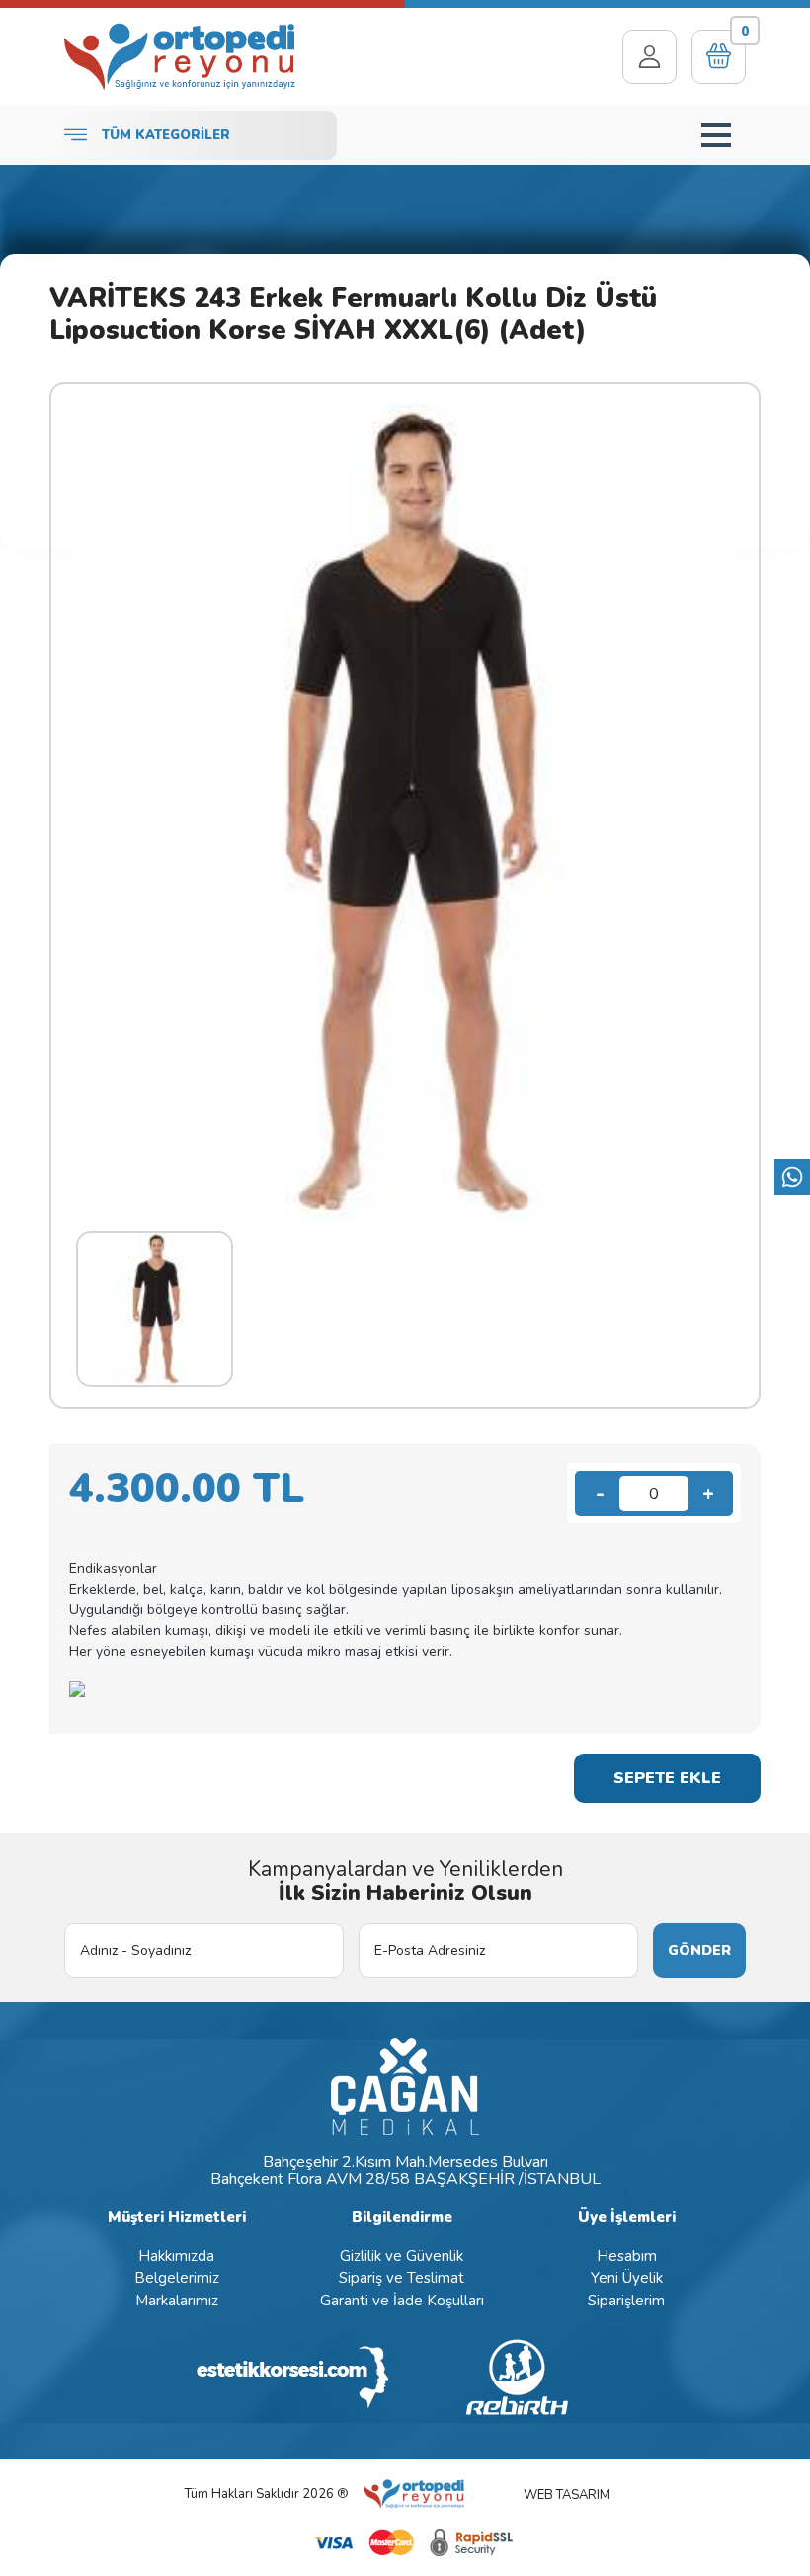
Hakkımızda (176, 2256)
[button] (716, 135)
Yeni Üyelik (627, 2278)
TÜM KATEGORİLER (166, 135)
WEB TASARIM (567, 2495)
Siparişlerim (626, 2301)
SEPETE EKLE (667, 1778)
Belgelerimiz (177, 2278)
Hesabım (627, 2256)
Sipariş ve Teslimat (402, 2278)
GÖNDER (699, 1951)
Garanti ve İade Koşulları (402, 2301)
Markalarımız (177, 2301)
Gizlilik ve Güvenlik (402, 2256)
